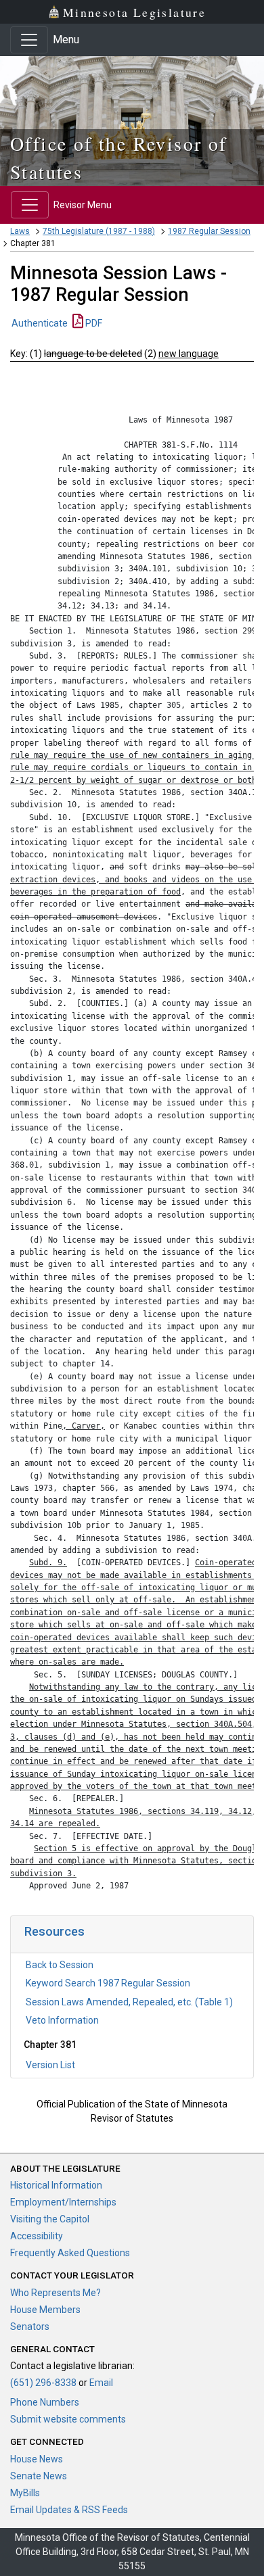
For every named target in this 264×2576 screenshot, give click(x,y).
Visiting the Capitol (50, 2219)
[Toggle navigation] (29, 40)
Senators (30, 2327)
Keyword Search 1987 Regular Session (108, 1983)
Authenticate (40, 323)
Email (101, 2383)
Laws (20, 231)
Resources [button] (54, 1931)
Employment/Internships (63, 2202)
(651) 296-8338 (43, 2383)
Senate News (39, 2476)
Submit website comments (68, 2419)
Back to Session (60, 1965)
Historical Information (56, 2185)
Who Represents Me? (56, 2293)
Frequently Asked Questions (70, 2253)
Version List (50, 2065)
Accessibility (37, 2236)
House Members (45, 2310)
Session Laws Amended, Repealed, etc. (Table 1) (129, 2002)
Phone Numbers (45, 2402)
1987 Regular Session (209, 231)
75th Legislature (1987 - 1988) (99, 231)
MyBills (25, 2493)
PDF (93, 323)
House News (37, 2459)
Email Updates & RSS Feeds (69, 2510)
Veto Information (62, 2020)
